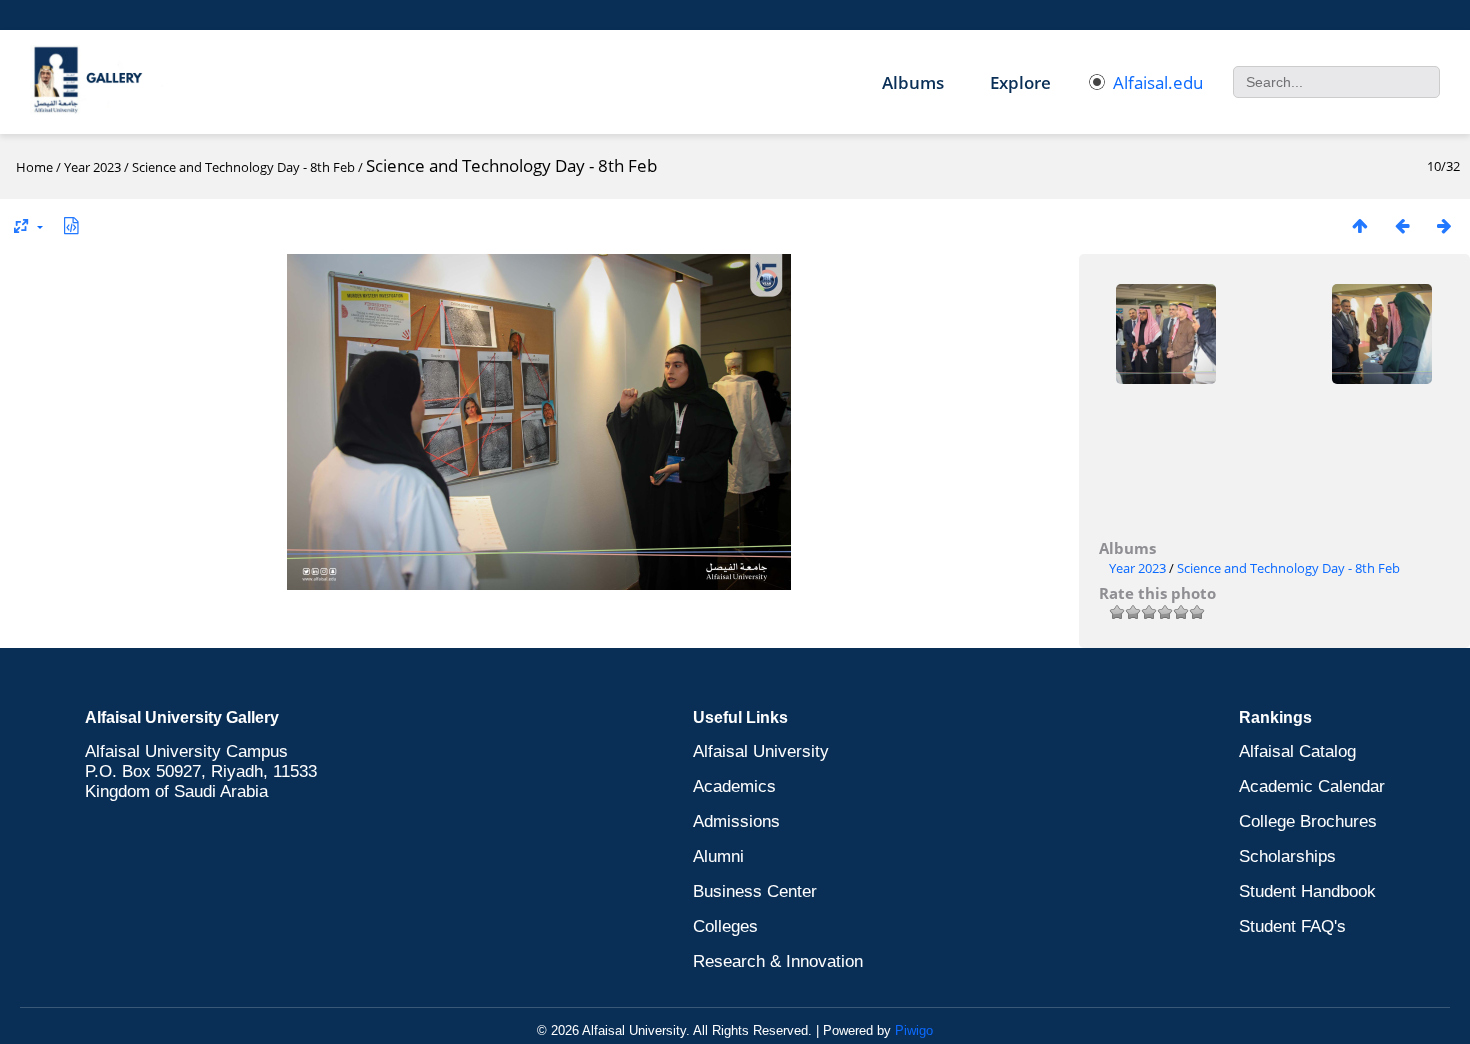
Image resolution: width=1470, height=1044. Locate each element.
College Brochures (1308, 821)
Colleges (725, 926)
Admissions (736, 821)
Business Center (755, 891)
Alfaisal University (761, 751)
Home (34, 167)
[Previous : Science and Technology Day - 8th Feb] (1402, 225)
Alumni (718, 856)
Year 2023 (92, 167)
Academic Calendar (1312, 786)
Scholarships (1287, 856)
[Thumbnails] (1360, 225)
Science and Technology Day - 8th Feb (243, 167)
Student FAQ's (1292, 926)
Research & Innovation (778, 961)
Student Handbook (1307, 891)
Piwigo (914, 1030)
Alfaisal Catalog (1297, 751)
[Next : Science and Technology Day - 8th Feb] (1444, 225)
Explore (1020, 82)
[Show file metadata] (71, 225)
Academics (734, 786)
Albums (913, 82)
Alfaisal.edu (1158, 82)
